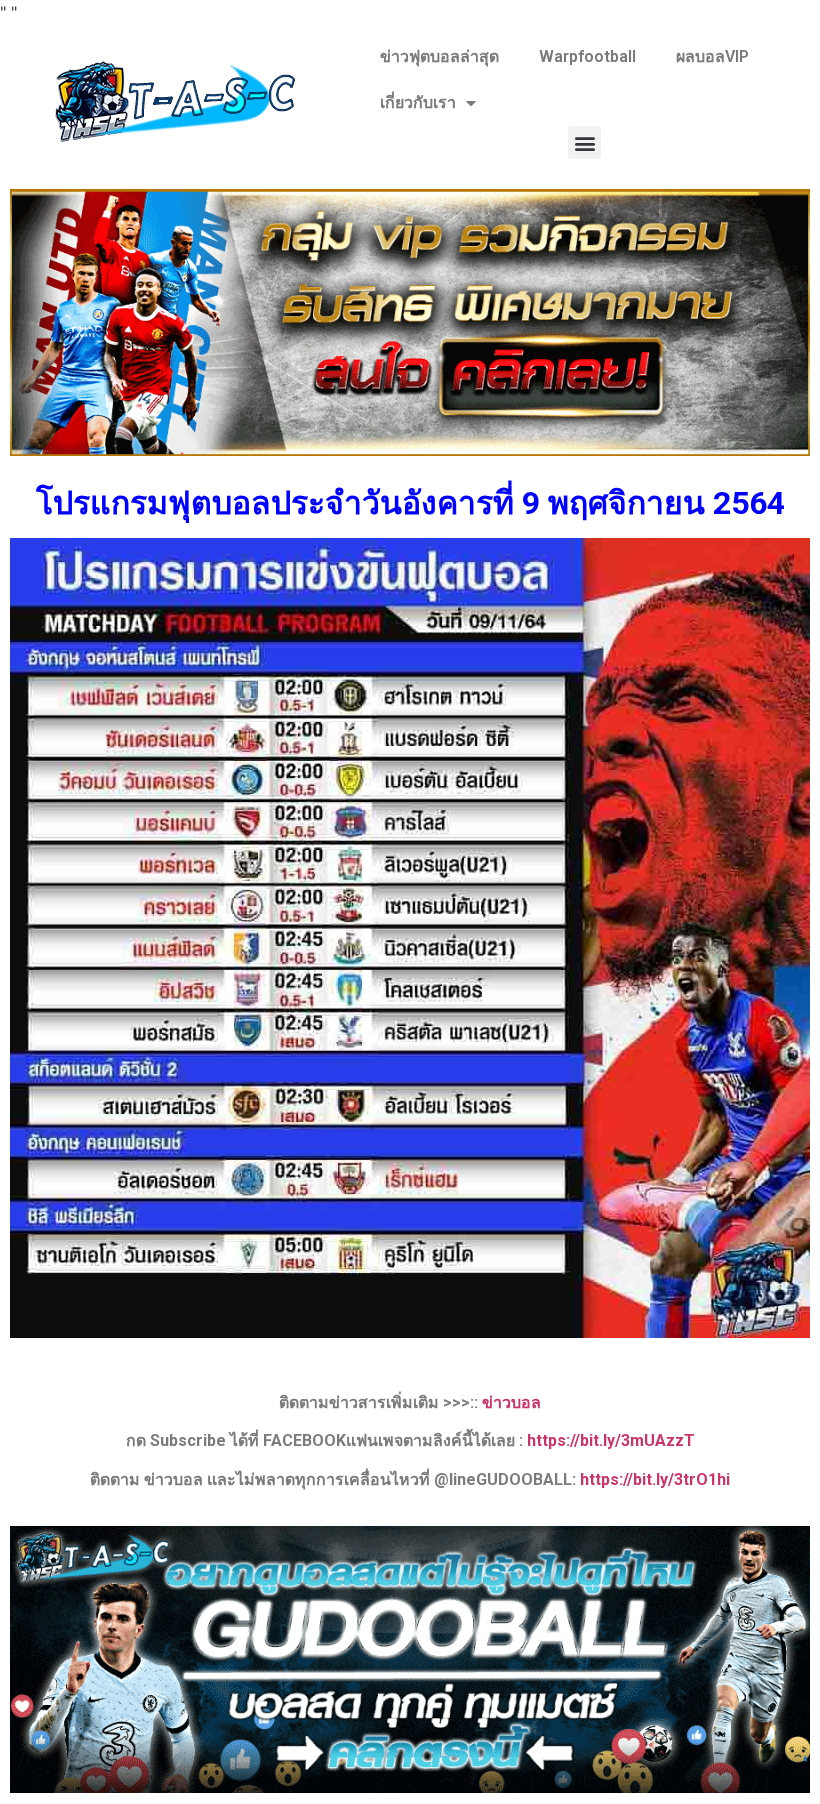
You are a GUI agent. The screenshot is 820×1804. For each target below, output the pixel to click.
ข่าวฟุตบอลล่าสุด (439, 56)
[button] (584, 142)
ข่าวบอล (511, 1402)
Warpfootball (587, 56)
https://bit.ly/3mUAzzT (611, 1440)
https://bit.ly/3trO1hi (655, 1479)
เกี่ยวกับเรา (418, 102)
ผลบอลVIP (712, 56)
